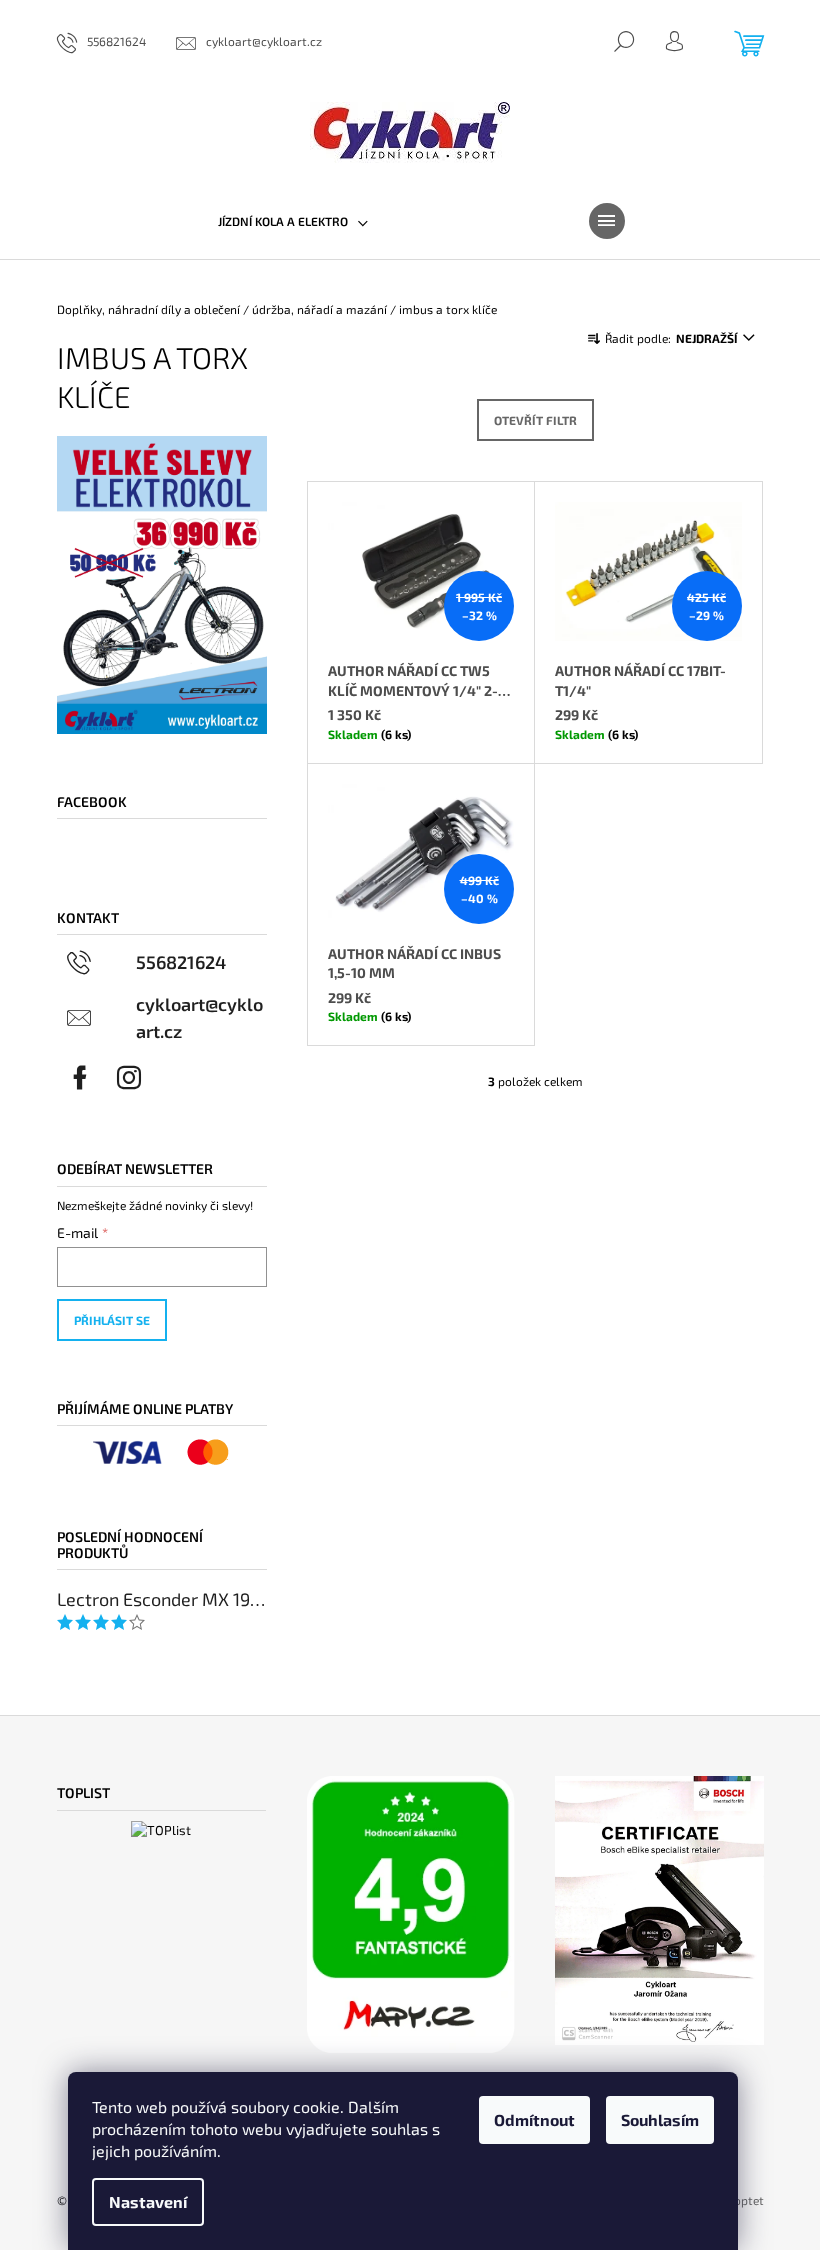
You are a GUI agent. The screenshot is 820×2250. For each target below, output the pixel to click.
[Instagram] (129, 1078)
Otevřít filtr (535, 420)
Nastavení (148, 2201)
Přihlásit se (112, 1320)
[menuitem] (293, 221)
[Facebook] (80, 1078)
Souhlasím (660, 2119)
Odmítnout (534, 2119)
